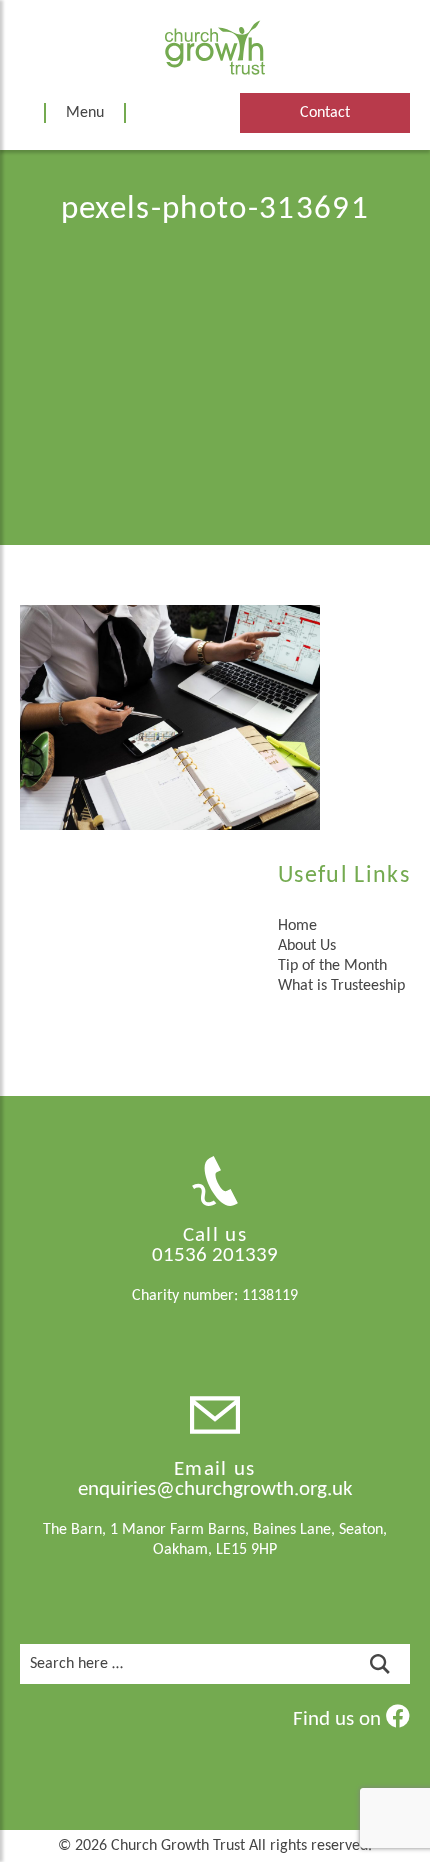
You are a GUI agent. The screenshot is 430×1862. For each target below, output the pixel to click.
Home (297, 926)
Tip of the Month (332, 966)
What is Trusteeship (341, 986)
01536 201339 (215, 1255)
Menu (85, 113)
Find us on (339, 1719)
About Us (307, 946)
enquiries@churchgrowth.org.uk (215, 1489)
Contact (325, 113)
